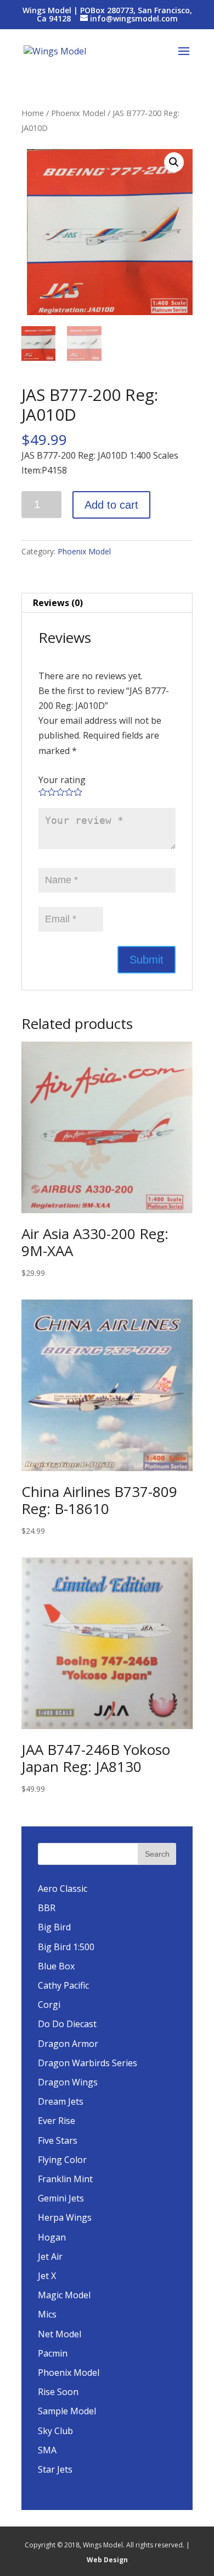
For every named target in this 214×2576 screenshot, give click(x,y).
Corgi (49, 2005)
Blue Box (56, 1966)
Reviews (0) (58, 603)
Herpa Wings (65, 2217)
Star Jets (55, 2469)
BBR (47, 1908)
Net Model (60, 2334)
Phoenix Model (78, 113)
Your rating (62, 780)
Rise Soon (58, 2392)
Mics (47, 2314)
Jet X (47, 2276)
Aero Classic (63, 1889)
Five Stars (58, 2140)
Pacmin (53, 2353)
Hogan (52, 2237)
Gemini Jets (61, 2198)
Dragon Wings (68, 2082)
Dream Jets (61, 2101)
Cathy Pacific (63, 1985)
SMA (47, 2450)
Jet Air (50, 2256)
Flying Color (62, 2160)
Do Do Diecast (67, 2024)
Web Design (107, 2560)
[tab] (107, 603)
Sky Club (55, 2431)
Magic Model (64, 2295)
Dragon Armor (68, 2044)
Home (33, 113)
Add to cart (111, 505)
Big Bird (54, 1927)
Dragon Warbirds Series (88, 2063)
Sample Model (67, 2411)
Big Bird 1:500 (66, 1947)
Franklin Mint (65, 2179)
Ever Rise (57, 2121)
